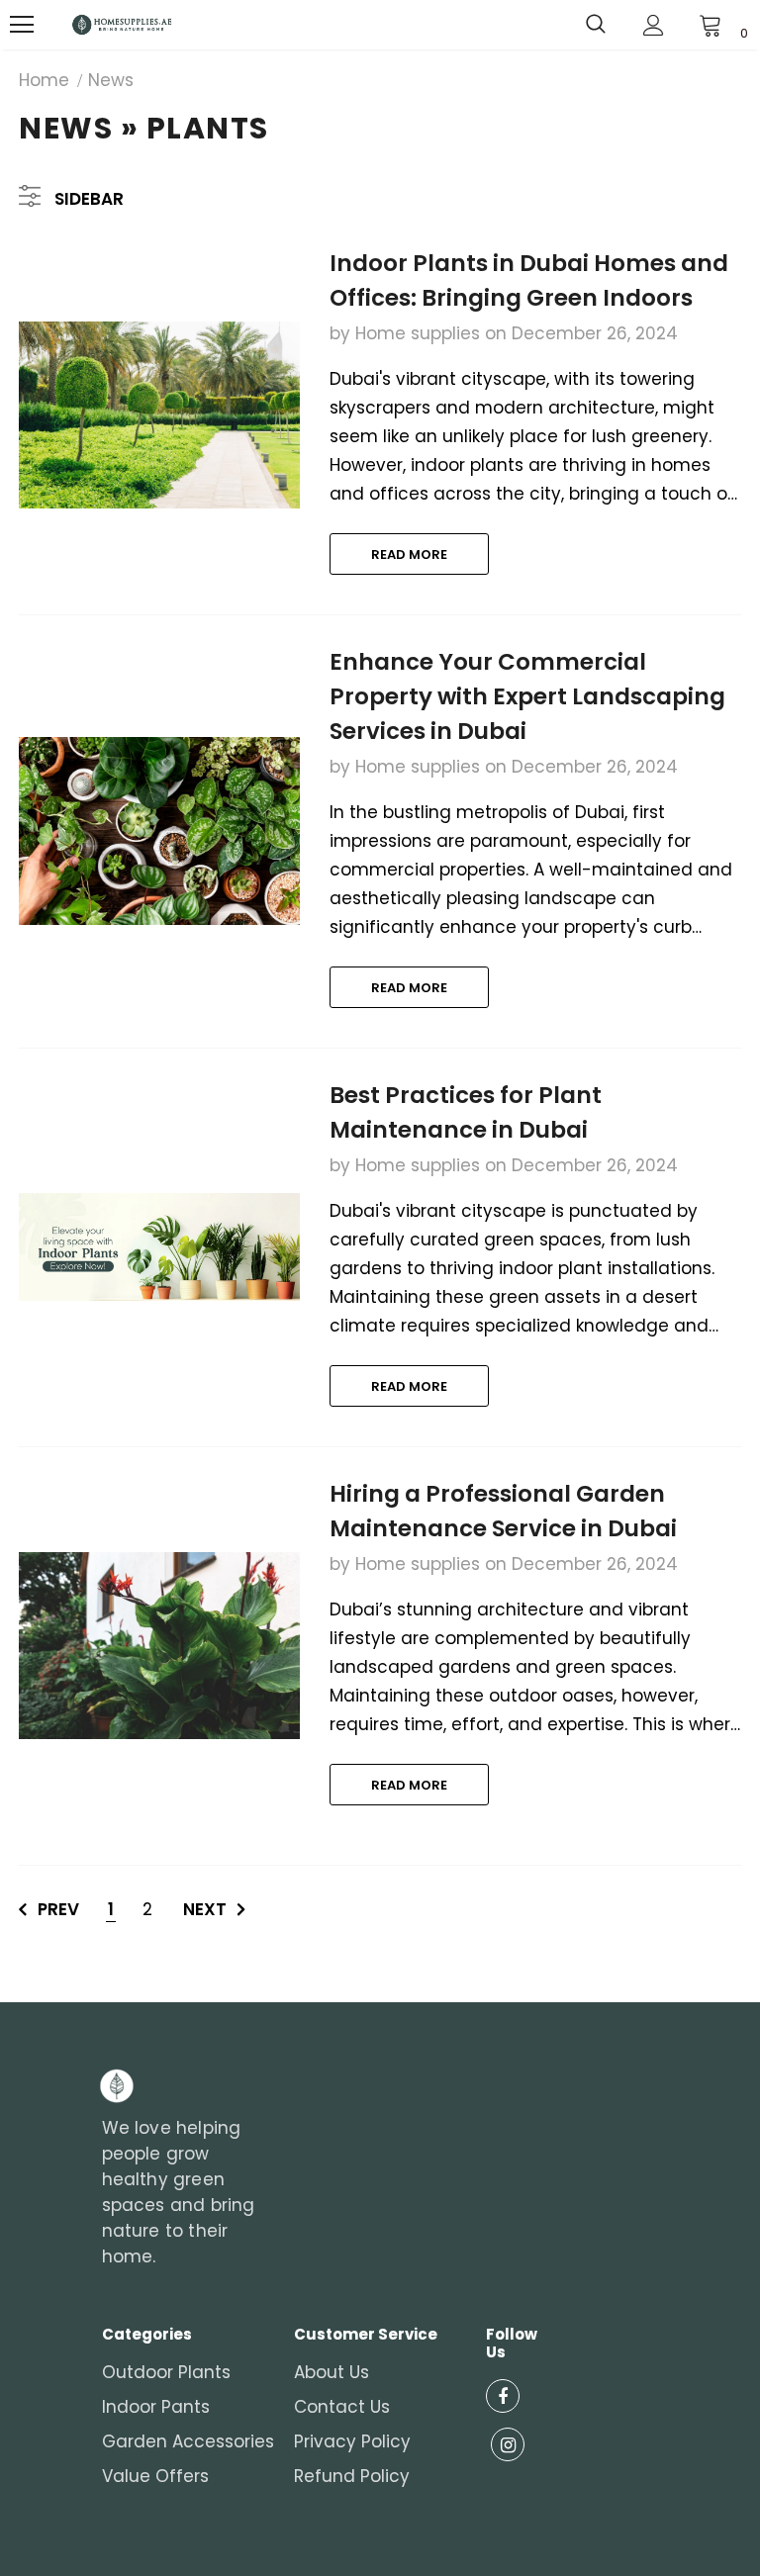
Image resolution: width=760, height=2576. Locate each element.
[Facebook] (503, 2396)
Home (44, 80)
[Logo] (122, 24)
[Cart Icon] (711, 25)
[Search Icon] (596, 25)
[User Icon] (654, 25)
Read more (409, 554)
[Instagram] (508, 2444)
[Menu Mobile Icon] (22, 25)
